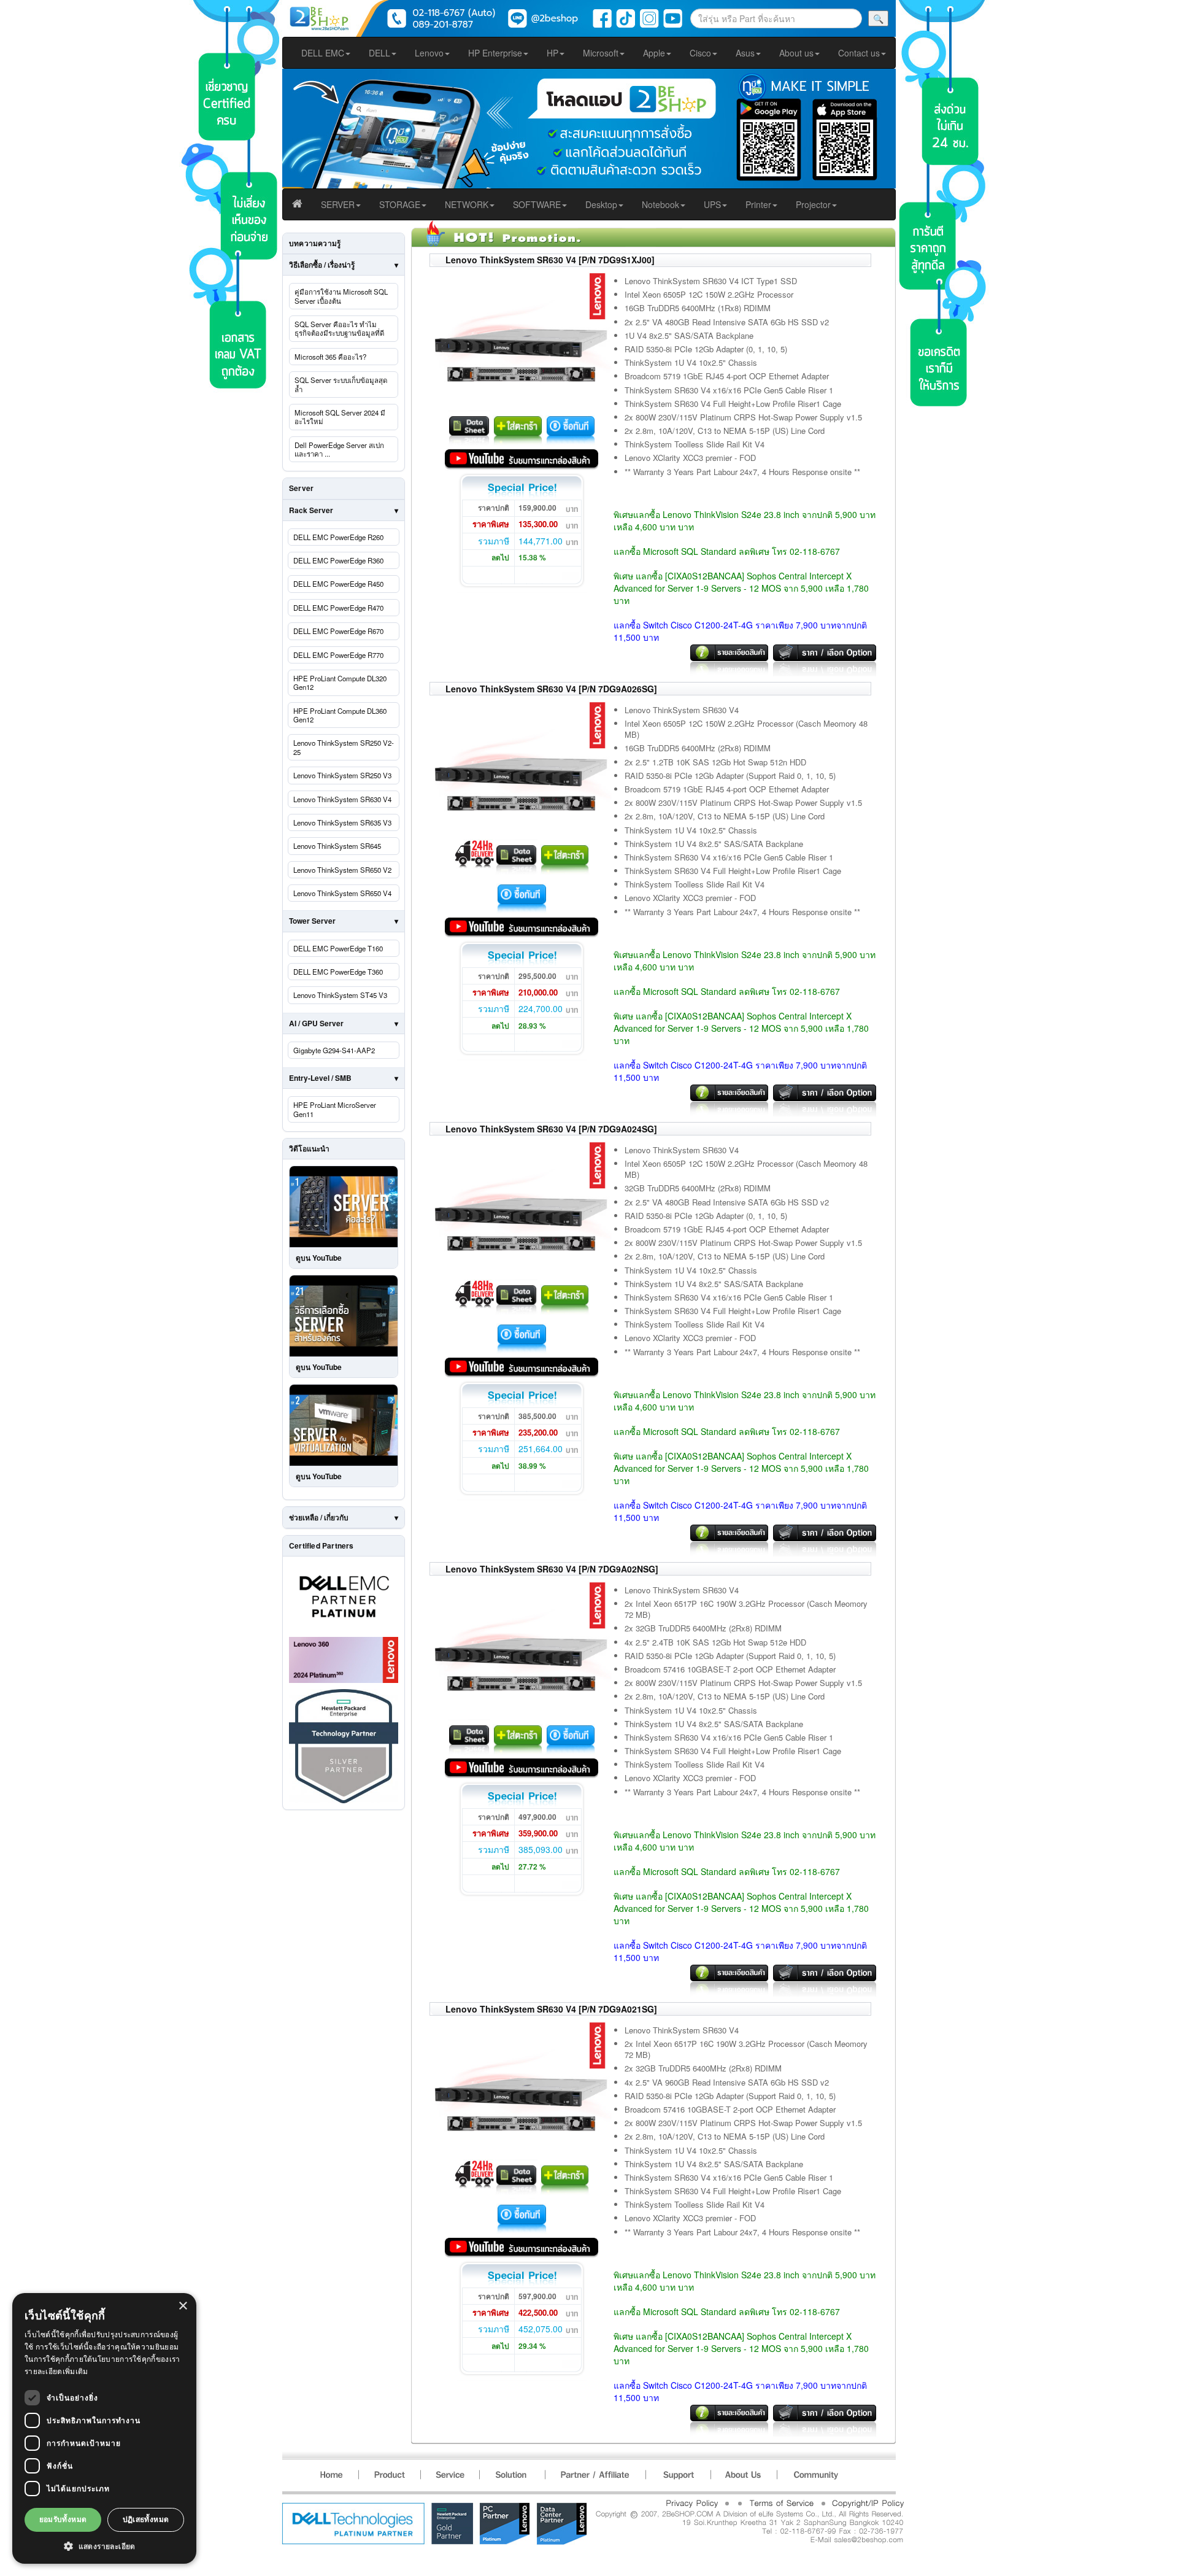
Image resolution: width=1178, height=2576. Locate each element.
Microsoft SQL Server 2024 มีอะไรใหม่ (340, 417)
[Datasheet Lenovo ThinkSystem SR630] (469, 428)
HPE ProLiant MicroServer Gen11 (335, 1109)
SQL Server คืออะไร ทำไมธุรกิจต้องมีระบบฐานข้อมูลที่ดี (339, 328)
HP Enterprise (495, 53)
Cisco (700, 53)
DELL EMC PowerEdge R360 (338, 560)
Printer (758, 204)
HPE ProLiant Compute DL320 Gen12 (340, 683)
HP (552, 53)
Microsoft (601, 53)
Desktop (601, 204)
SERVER (338, 204)
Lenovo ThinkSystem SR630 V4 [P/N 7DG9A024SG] (551, 1129)
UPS (712, 204)
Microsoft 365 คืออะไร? (330, 357)
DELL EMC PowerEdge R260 (338, 537)
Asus (745, 53)
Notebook (660, 204)
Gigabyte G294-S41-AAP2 (334, 1050)
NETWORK (467, 204)
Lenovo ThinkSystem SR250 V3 (342, 775)
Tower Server (312, 921)
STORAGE (400, 204)
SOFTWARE (537, 204)
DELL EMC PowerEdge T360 (338, 972)
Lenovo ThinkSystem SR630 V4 (342, 799)
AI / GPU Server (316, 1023)
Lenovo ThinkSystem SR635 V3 (342, 822)
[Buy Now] (570, 428)
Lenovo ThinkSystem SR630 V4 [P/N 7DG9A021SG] (551, 2009)
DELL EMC (323, 53)
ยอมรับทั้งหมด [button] (63, 2519)
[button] (104, 2546)
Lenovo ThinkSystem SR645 (337, 846)
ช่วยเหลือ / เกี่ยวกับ (319, 1517)
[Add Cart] (519, 428)
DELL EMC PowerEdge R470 (338, 608)
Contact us (859, 53)
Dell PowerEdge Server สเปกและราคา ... (339, 449)
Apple (654, 53)
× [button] (183, 2306)
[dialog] (104, 2428)
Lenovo (429, 53)
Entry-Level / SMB (320, 1078)
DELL (379, 53)
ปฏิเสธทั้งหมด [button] (146, 2519)
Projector (813, 204)
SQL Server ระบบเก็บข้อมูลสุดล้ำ (341, 384)
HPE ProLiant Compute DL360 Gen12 (340, 715)
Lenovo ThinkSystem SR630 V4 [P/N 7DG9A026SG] (551, 689)
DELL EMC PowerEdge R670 (338, 631)
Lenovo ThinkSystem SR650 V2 (342, 870)
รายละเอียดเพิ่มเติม (56, 2371)
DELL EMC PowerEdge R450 (338, 584)
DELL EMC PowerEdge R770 (338, 655)
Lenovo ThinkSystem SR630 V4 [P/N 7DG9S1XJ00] (550, 260)
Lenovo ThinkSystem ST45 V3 (340, 995)
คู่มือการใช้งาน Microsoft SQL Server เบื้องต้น (341, 296)
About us (796, 53)
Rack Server (311, 510)
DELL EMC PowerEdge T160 (338, 948)
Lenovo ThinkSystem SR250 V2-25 (344, 747)
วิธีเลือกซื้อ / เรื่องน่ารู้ (322, 265)
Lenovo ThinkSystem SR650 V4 (342, 893)
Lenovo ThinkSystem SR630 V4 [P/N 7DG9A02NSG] (552, 1569)
